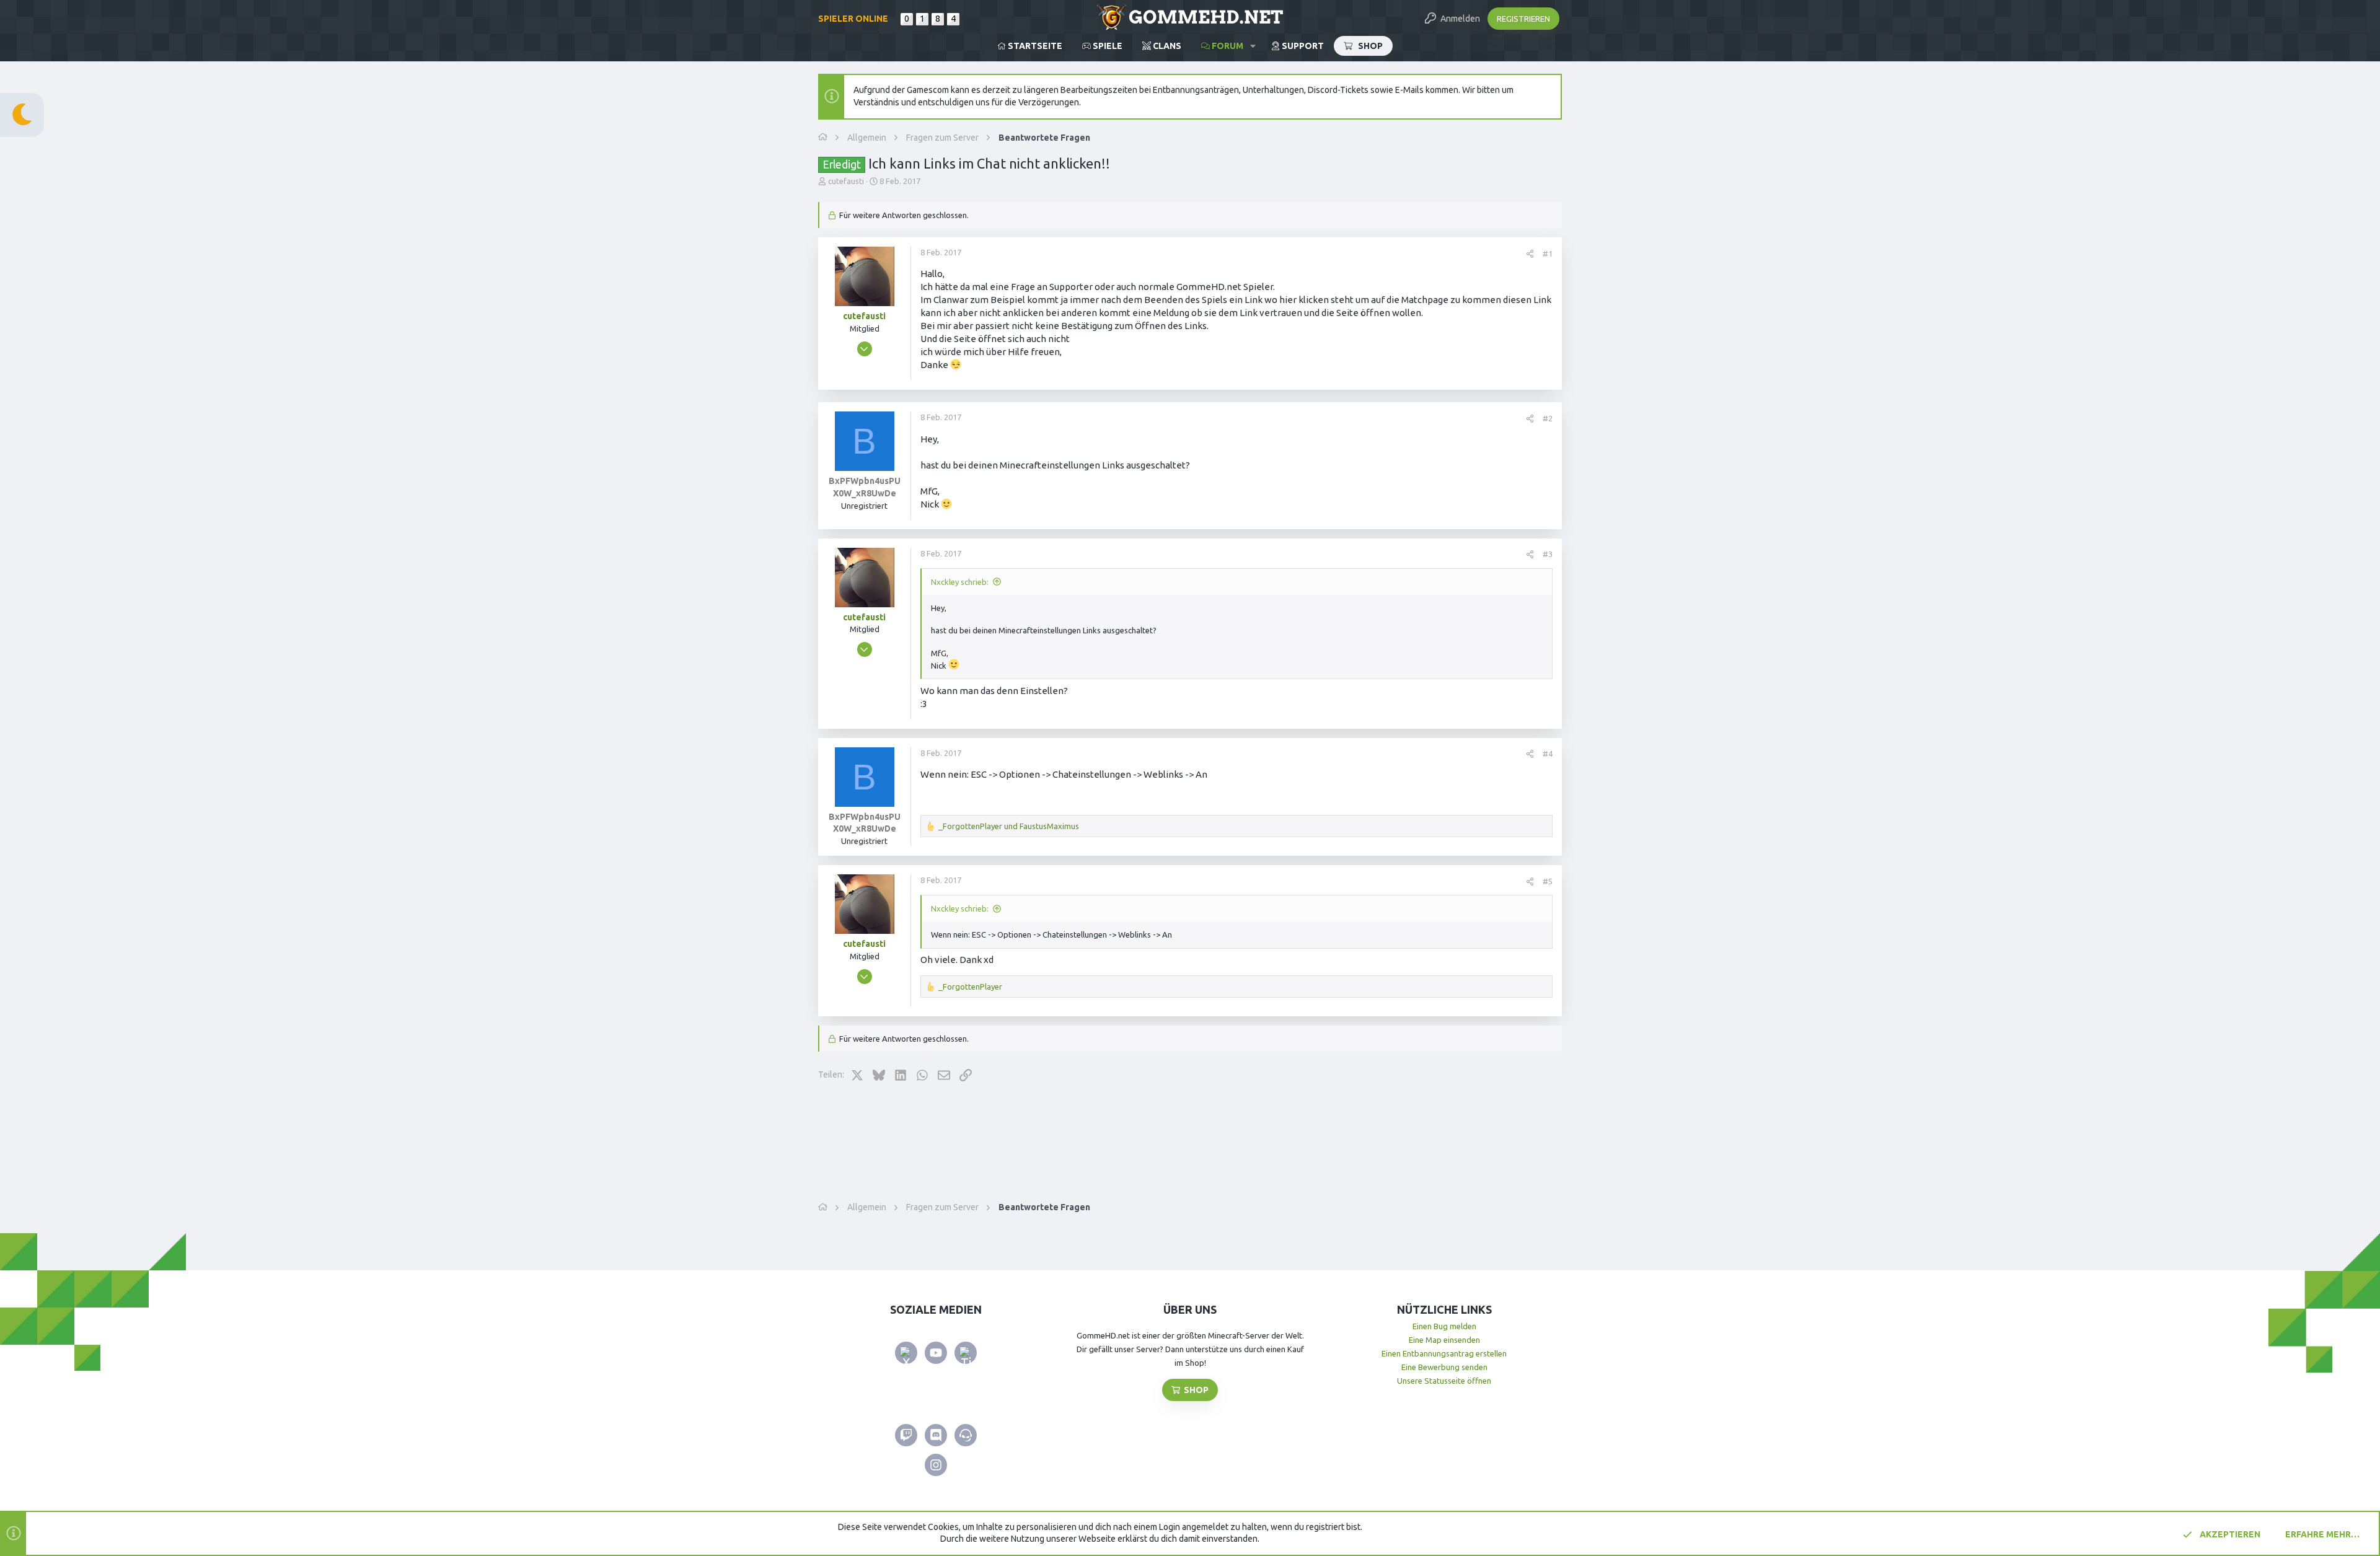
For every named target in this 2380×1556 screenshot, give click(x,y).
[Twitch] (906, 1435)
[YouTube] (936, 1353)
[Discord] (936, 1435)
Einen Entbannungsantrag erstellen (1444, 1353)
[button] (1253, 46)
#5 (1548, 881)
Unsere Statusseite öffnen (1444, 1381)
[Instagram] (936, 1465)
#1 (1548, 253)
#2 (1548, 418)
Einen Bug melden (1444, 1326)
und (1009, 826)
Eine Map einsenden (1444, 1340)
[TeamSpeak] (966, 1435)
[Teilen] (1530, 254)
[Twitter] (906, 1353)
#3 (1548, 554)
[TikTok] (966, 1353)
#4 (1548, 754)
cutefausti (846, 181)
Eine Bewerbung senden (1444, 1367)
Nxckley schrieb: (960, 582)
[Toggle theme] (22, 115)
